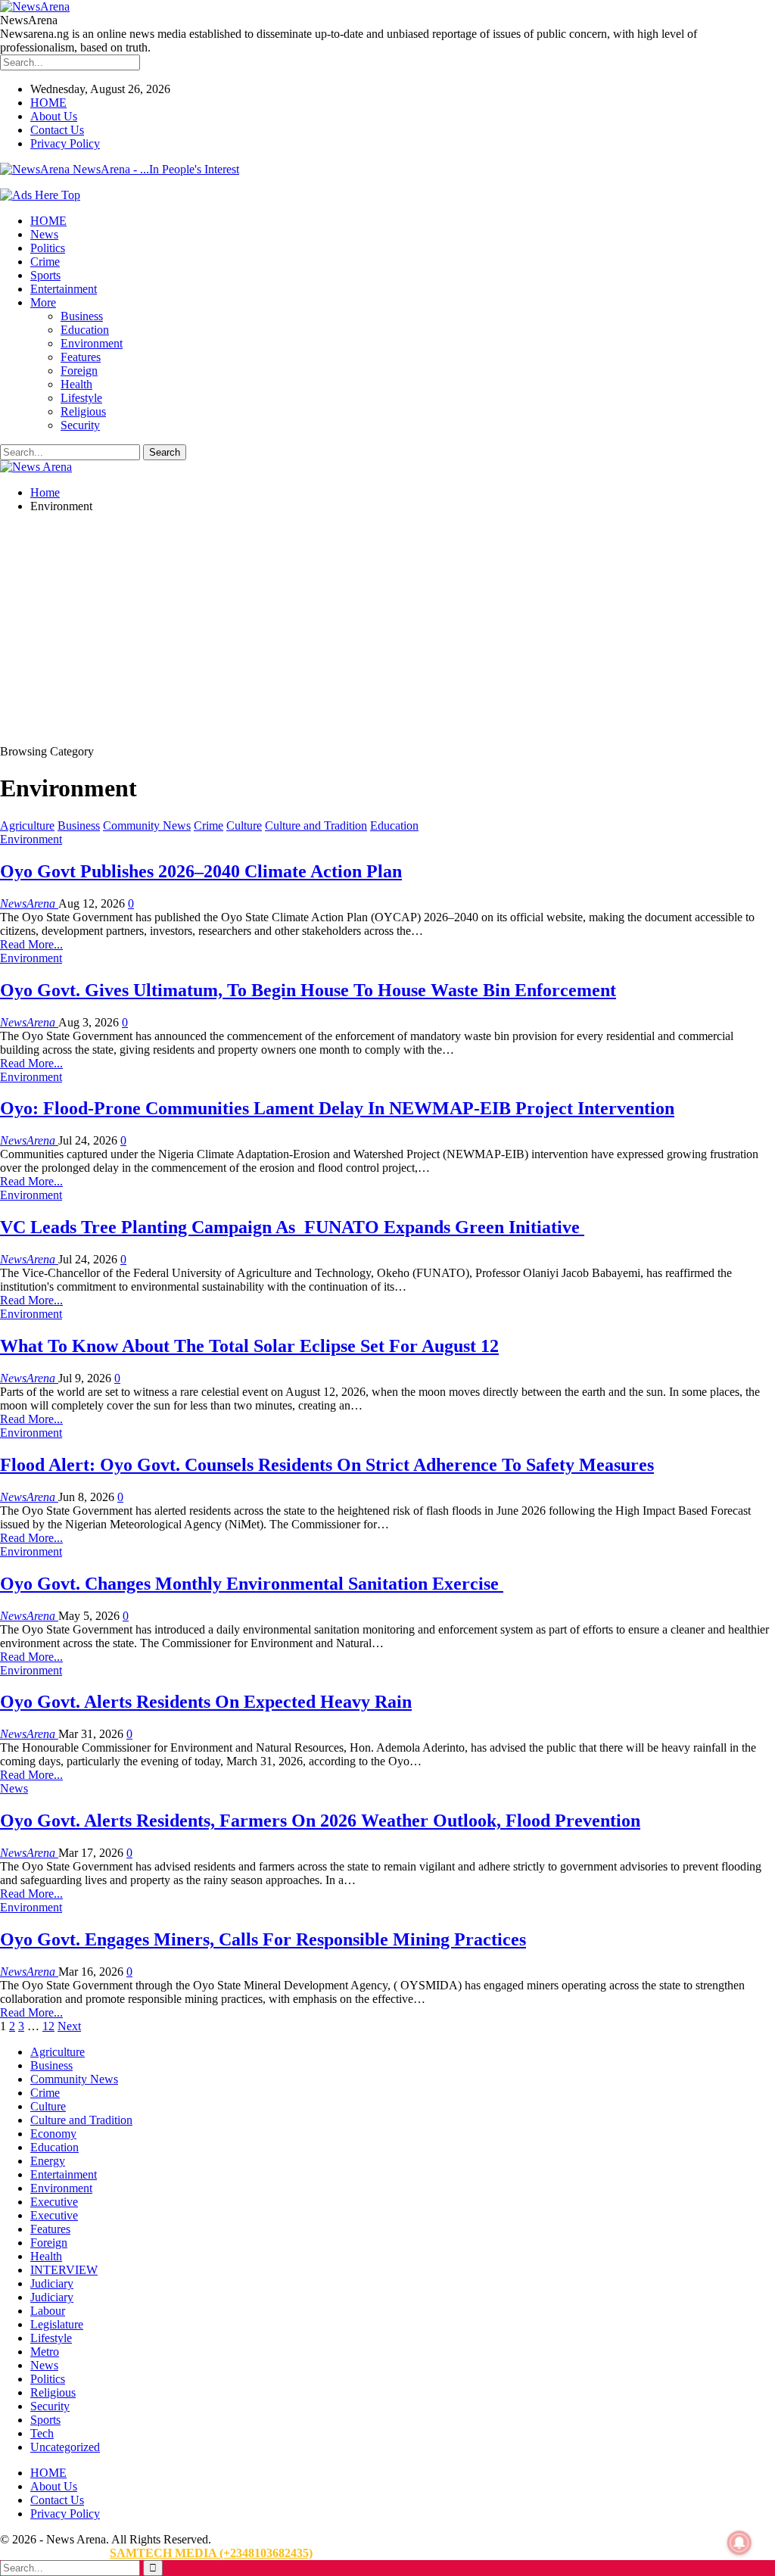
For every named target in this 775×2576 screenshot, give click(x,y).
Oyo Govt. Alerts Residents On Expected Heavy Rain (206, 1702)
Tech (42, 2433)
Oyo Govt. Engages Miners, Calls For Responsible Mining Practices (263, 1939)
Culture (244, 825)
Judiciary (52, 2283)
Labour (48, 2311)
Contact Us (57, 130)
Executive (54, 2202)
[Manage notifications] (739, 2543)
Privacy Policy (65, 143)
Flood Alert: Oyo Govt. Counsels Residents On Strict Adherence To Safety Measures (327, 1465)
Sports (45, 275)
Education (85, 330)
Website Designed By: (55, 2553)
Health (76, 384)
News (44, 234)
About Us (54, 116)
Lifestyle (81, 398)
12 (48, 2026)
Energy (48, 2161)
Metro (45, 2352)
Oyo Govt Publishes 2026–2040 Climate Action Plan (201, 871)
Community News (147, 825)
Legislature (57, 2324)
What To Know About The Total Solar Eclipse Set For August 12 (249, 1346)
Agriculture (27, 825)
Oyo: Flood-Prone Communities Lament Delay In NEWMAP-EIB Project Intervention (337, 1108)
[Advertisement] (387, 631)
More (43, 302)
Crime (45, 262)
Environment (92, 343)
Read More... (31, 944)
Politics (48, 248)
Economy (53, 2134)
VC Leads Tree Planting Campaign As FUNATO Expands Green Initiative (292, 1227)
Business (82, 316)
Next (69, 2026)
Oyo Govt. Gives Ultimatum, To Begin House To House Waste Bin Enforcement (308, 990)
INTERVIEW (64, 2270)
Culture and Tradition (316, 825)
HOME (48, 103)
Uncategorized (65, 2447)
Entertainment (64, 289)
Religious (83, 411)
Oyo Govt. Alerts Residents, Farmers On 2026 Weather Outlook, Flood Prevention (320, 1821)
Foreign (79, 371)
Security (80, 425)
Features (81, 357)
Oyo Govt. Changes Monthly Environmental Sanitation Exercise (252, 1584)
